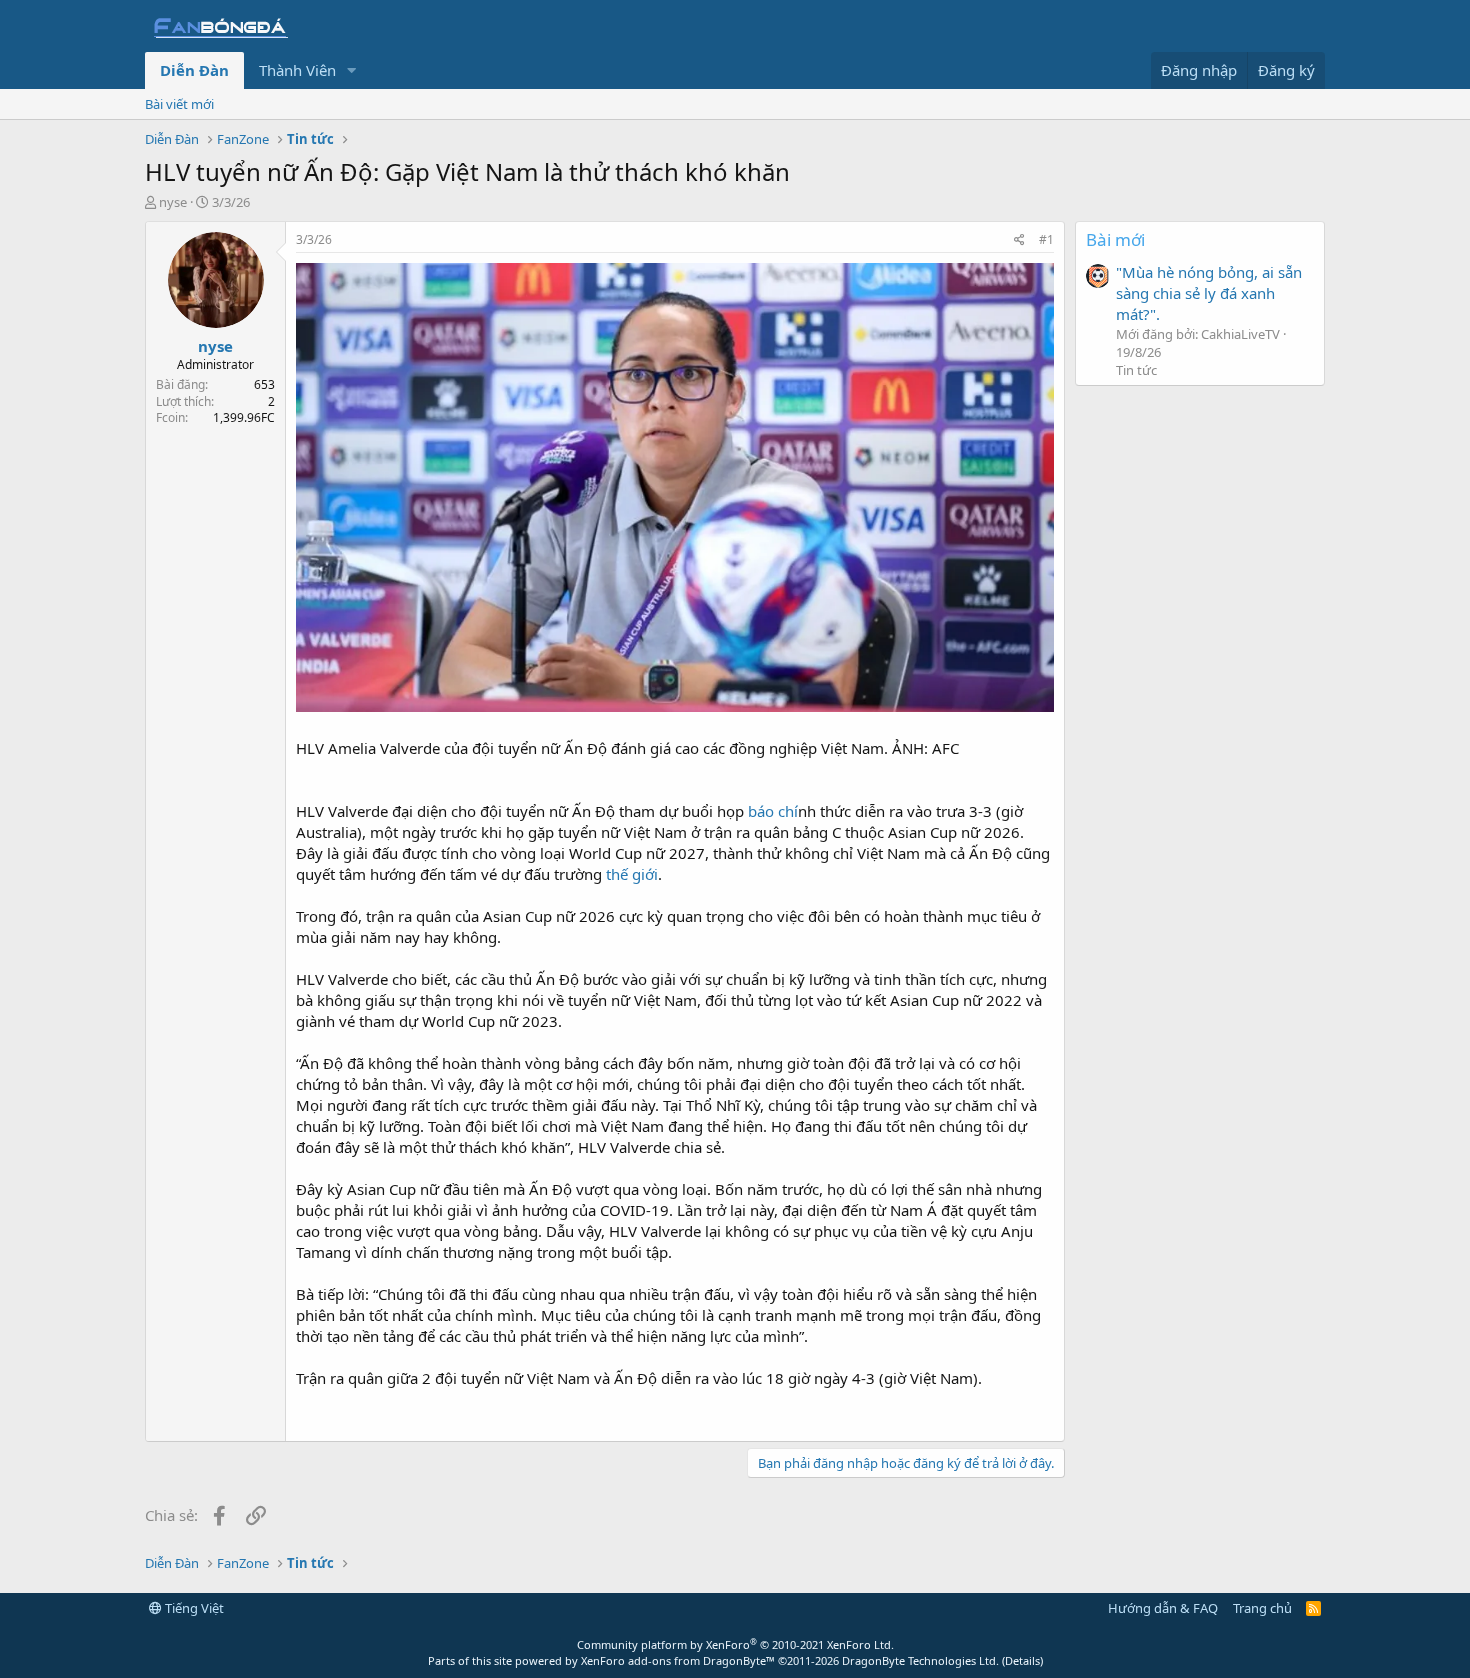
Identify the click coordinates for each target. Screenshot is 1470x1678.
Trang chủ (1262, 1608)
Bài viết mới (179, 104)
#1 (1046, 239)
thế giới (632, 874)
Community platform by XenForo (735, 1644)
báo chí (773, 811)
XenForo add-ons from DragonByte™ (678, 1660)
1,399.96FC (244, 417)
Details (1022, 1660)
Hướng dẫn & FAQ (1163, 1608)
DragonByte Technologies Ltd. (920, 1660)
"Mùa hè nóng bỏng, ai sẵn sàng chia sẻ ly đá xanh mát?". (1209, 293)
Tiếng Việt (193, 1608)
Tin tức (1136, 370)
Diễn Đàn (194, 70)
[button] (352, 70)
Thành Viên (297, 70)
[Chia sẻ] (1019, 240)
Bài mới (1115, 239)
